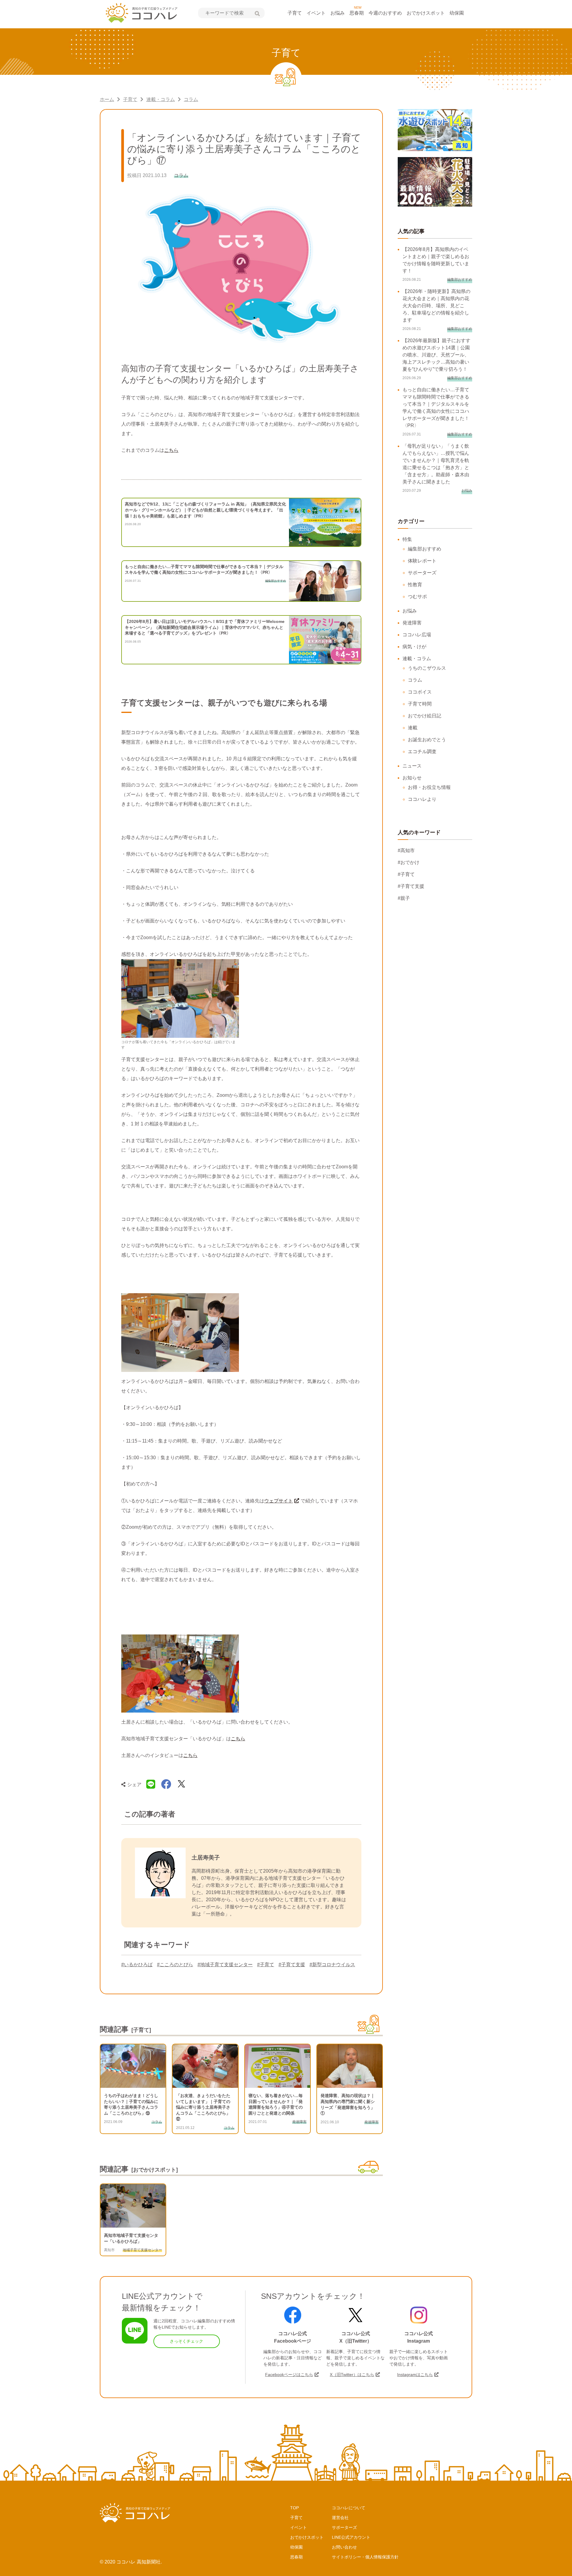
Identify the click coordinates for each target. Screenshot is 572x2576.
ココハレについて (349, 2508)
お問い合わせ (344, 2547)
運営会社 (340, 2518)
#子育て (266, 1965)
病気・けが (414, 647)
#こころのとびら (175, 1965)
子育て (295, 13)
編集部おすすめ (425, 549)
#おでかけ (409, 862)
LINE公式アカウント (351, 2537)
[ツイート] (181, 1784)
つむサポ (417, 597)
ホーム (107, 99)
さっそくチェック (186, 2341)
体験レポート (422, 561)
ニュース (412, 766)
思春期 (357, 13)
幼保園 (457, 13)
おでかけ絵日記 (425, 716)
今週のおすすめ (385, 13)
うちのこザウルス (427, 668)
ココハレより (422, 799)
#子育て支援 (292, 1965)
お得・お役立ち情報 (429, 787)
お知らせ (412, 778)
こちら (171, 450)
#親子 (404, 898)
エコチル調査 (422, 752)
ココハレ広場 (417, 635)
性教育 (415, 585)
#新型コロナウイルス (332, 1965)
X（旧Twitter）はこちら (352, 2375)
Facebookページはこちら (289, 2375)
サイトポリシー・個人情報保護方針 (365, 2557)
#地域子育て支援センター (225, 1965)
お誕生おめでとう (427, 740)
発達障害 (412, 623)
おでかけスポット (426, 13)
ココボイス (420, 692)
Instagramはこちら (415, 2375)
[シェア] (166, 1784)
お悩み (338, 13)
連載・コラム (161, 99)
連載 (413, 728)
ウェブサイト (279, 1501)
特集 (407, 539)
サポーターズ (422, 573)
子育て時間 (420, 704)
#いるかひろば (137, 1965)
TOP (294, 2508)
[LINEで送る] (151, 1784)
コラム (191, 99)
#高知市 (406, 850)
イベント (316, 13)
